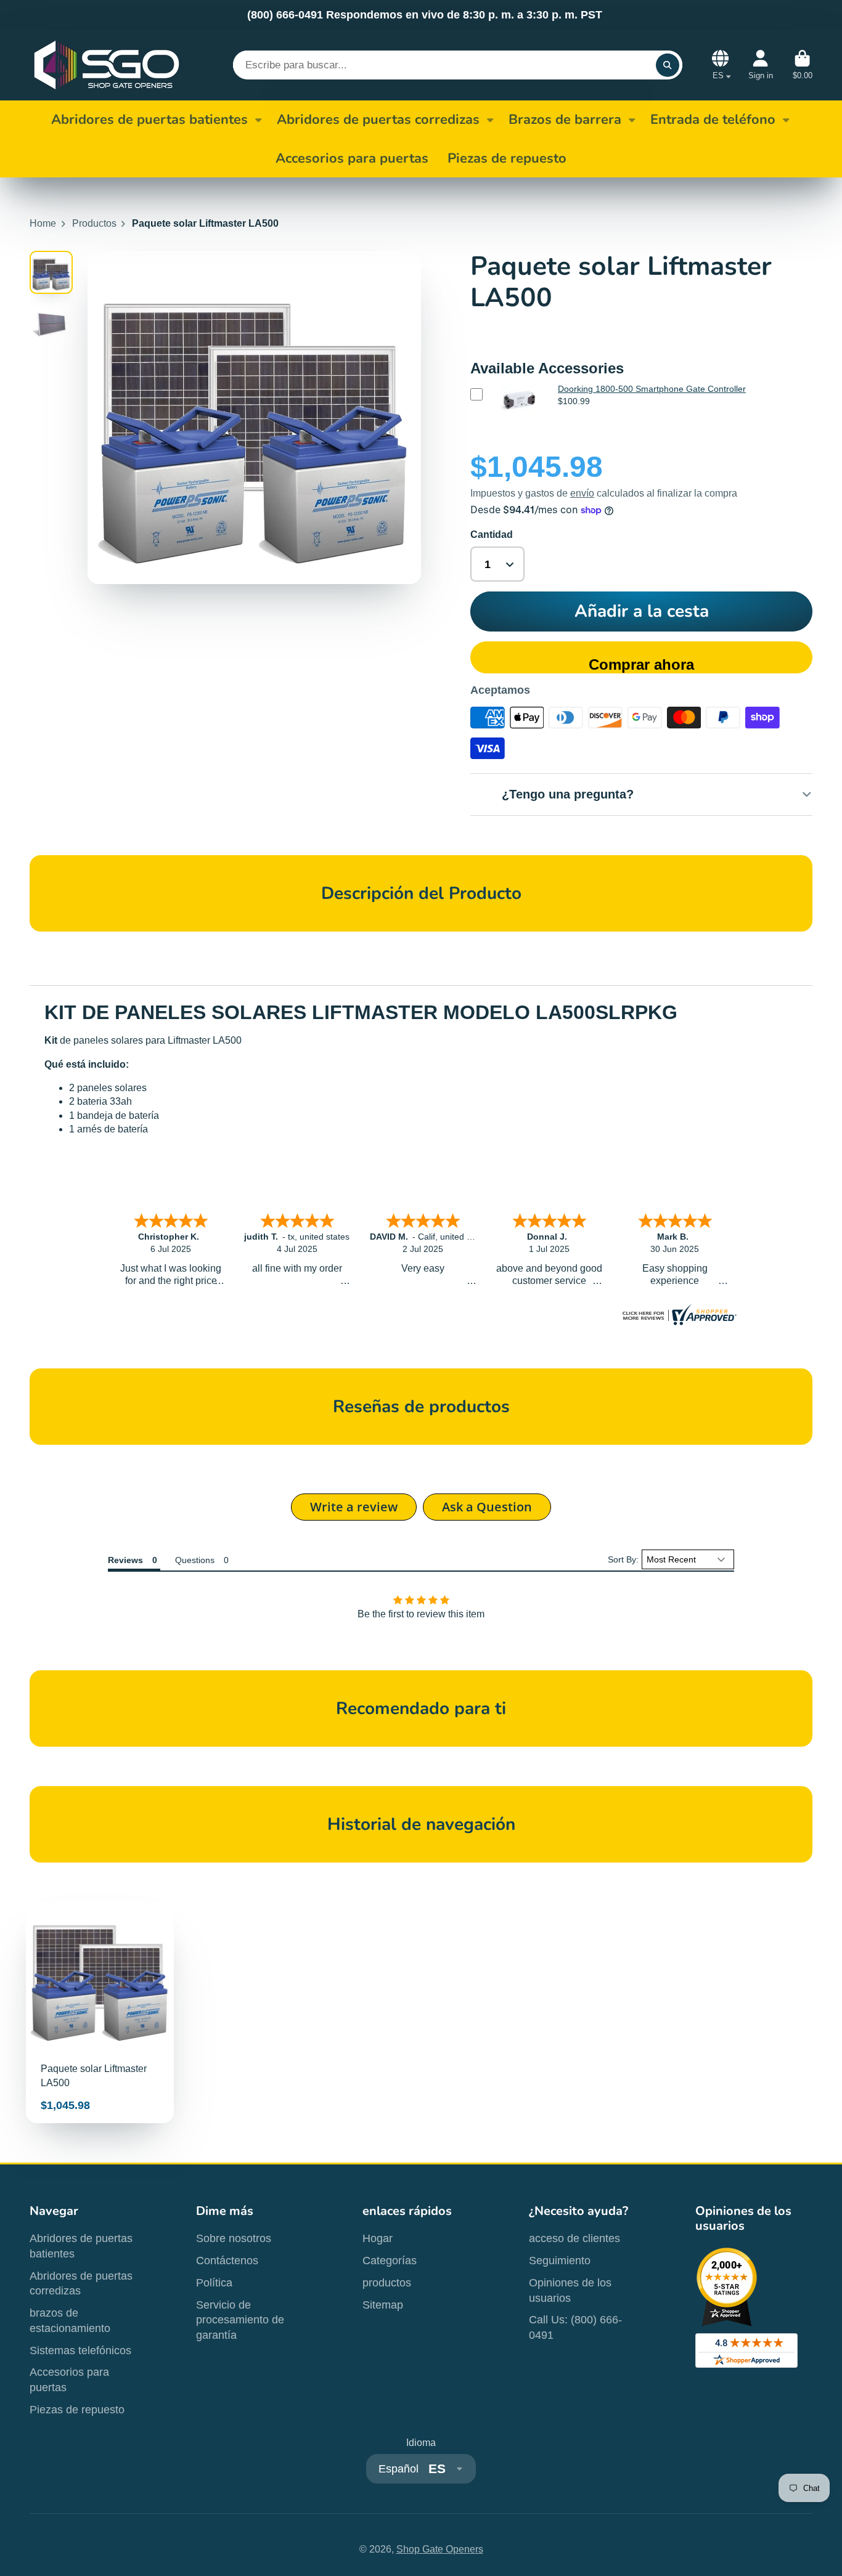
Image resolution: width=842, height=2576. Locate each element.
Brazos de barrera (565, 120)
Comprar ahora (641, 664)
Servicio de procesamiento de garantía (240, 2320)
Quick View (518, 419)
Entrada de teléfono (713, 120)
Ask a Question (487, 1507)
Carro (803, 65)
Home (43, 223)
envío (582, 493)
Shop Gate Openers (440, 2549)
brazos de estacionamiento (70, 2321)
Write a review (354, 1507)
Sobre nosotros (234, 2238)
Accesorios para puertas (69, 2380)
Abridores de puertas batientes (149, 120)
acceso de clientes (574, 2238)
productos (387, 2283)
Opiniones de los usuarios (570, 2290)
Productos (94, 223)
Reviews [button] (125, 1560)
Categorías (390, 2261)
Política (214, 2283)
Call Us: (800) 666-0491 (575, 2327)
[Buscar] (668, 65)
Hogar (378, 2238)
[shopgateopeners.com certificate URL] (678, 1322)
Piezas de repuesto (77, 2410)
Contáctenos (227, 2261)
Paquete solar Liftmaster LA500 (100, 2013)
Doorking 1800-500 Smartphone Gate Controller (652, 389)
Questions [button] (195, 1560)
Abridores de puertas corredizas (378, 120)
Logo (107, 65)
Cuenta (761, 65)
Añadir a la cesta (642, 611)
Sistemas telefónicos (80, 2350)
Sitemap (383, 2305)
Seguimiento (560, 2261)
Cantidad (492, 534)
